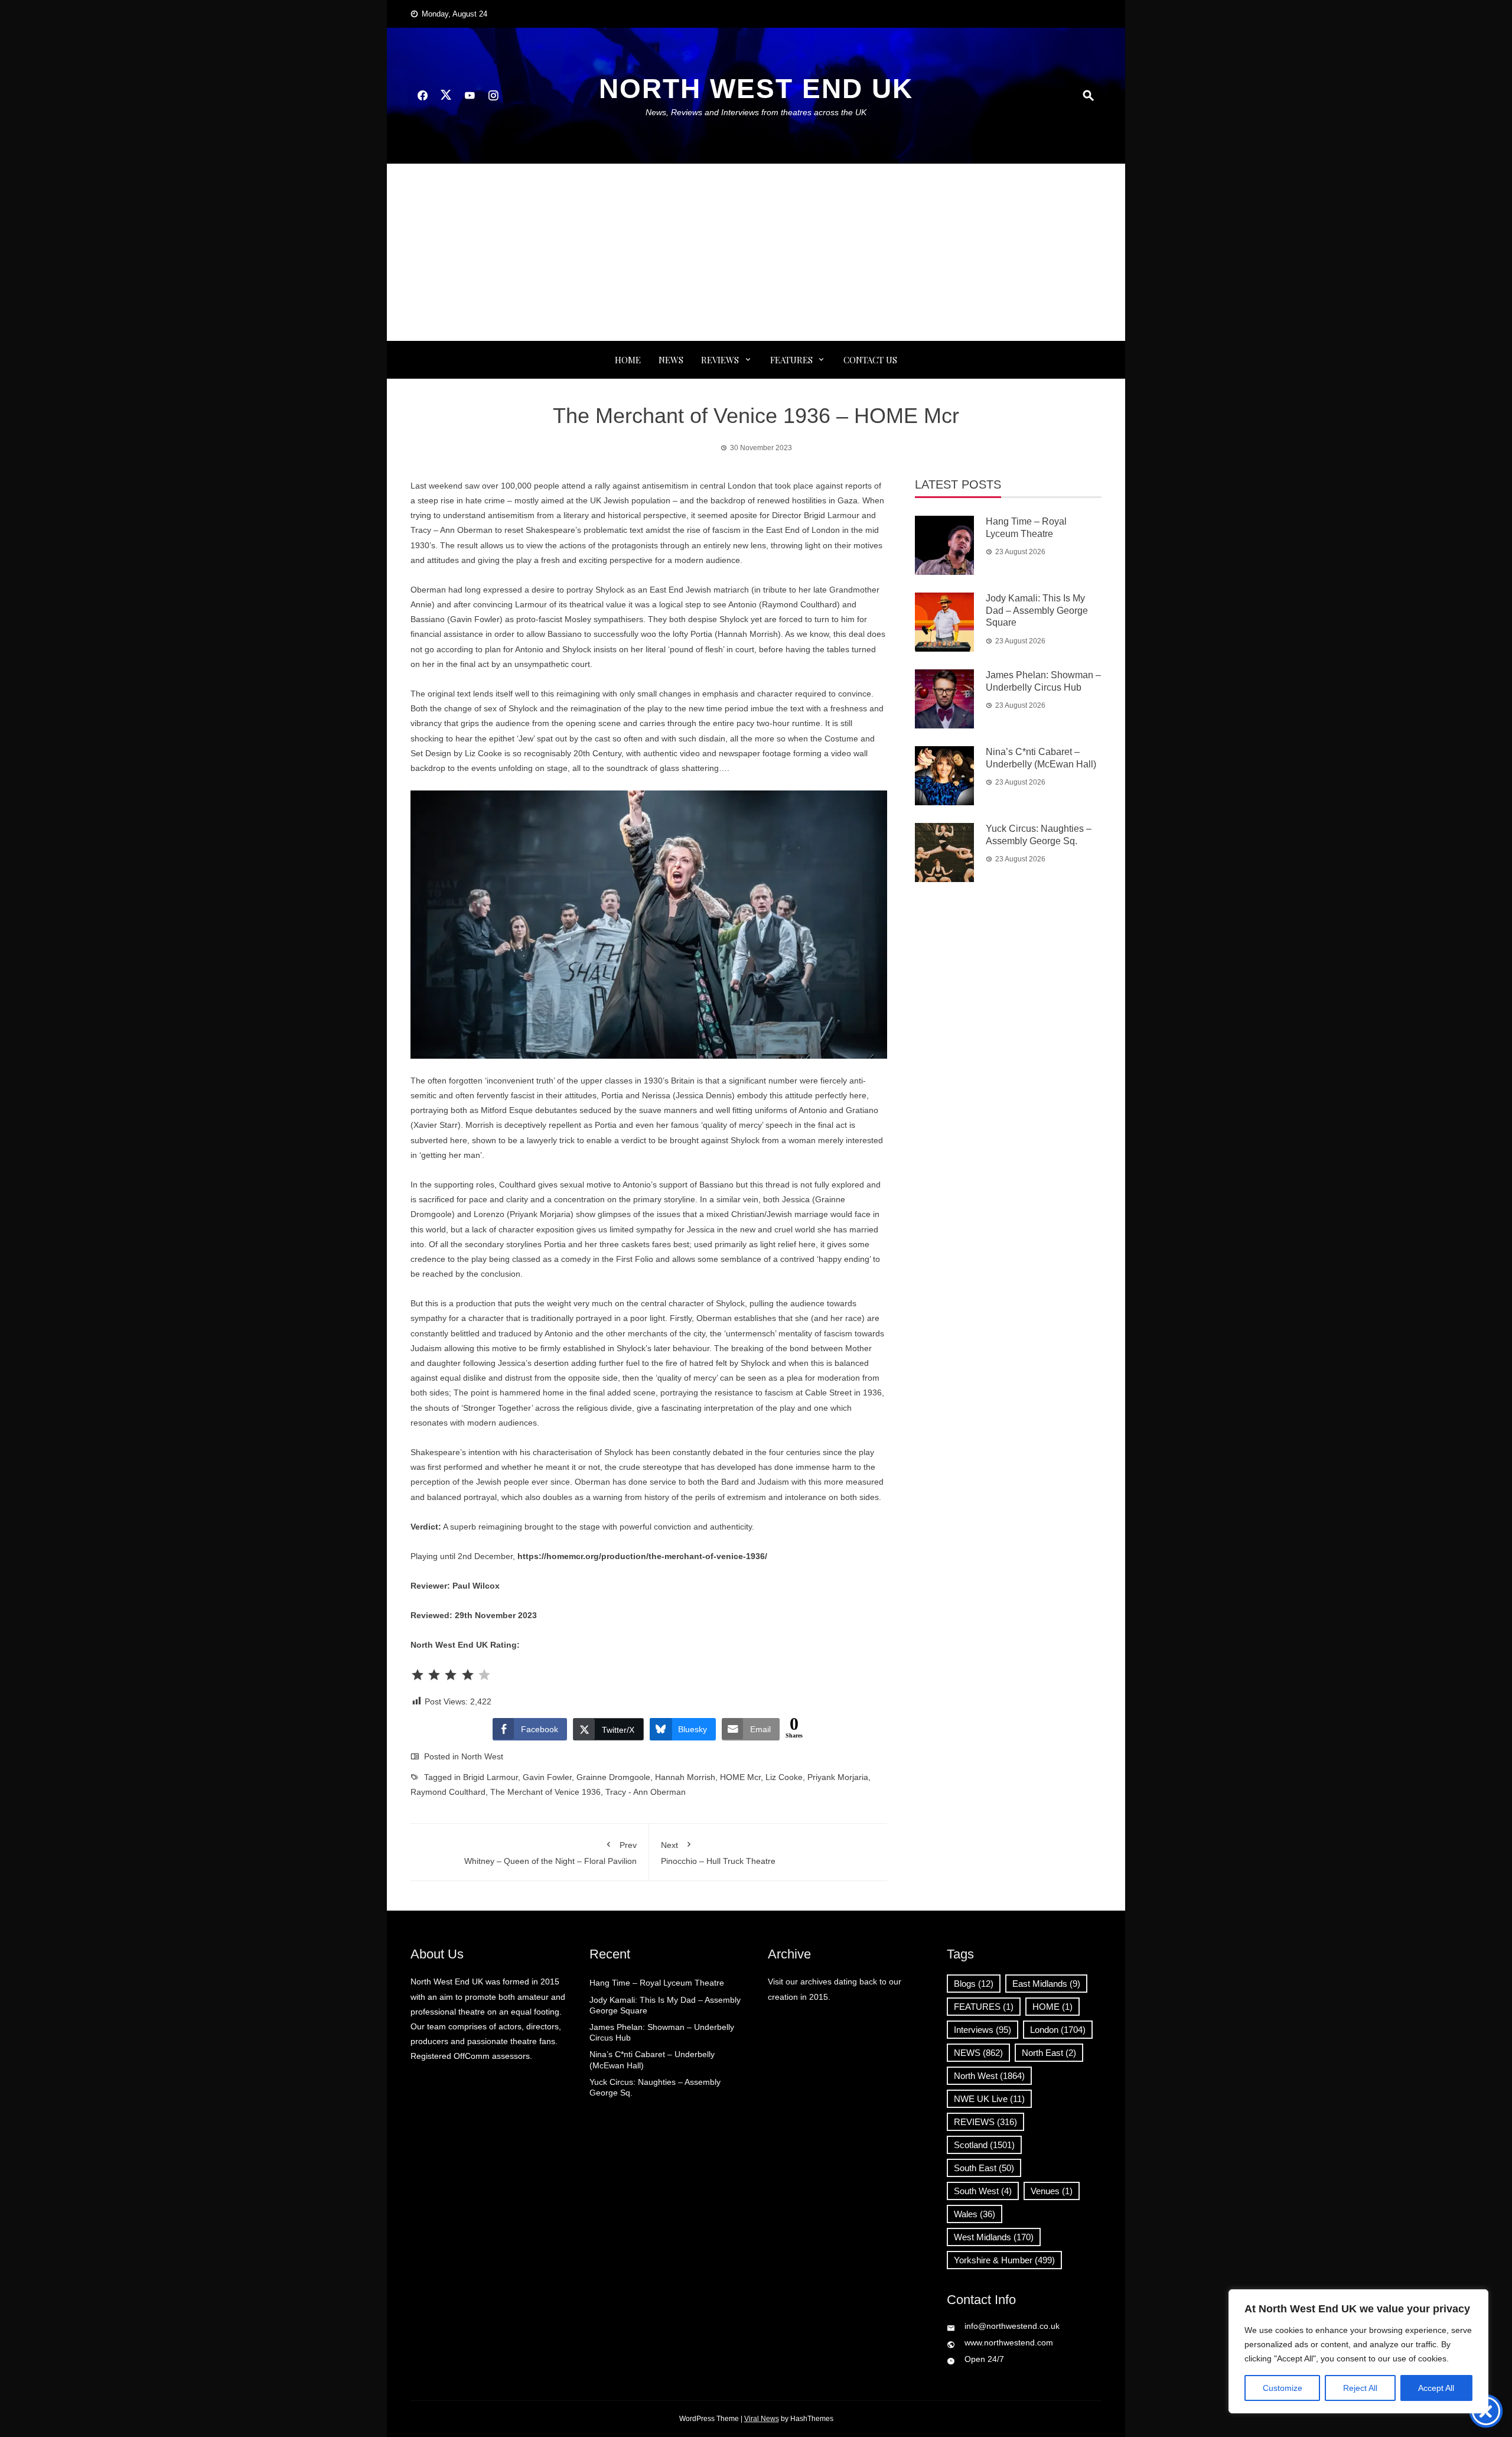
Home (628, 360)
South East (984, 2168)
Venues (1052, 2191)
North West (482, 1756)
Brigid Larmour (491, 1777)
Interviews (983, 2030)
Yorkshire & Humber (1004, 2260)
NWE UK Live (989, 2099)
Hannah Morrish (685, 1777)
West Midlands (994, 2237)
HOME (1052, 2007)
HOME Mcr (740, 1777)
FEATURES (791, 360)
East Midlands (1046, 1984)
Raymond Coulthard (448, 1792)
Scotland (984, 2145)
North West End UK (756, 89)
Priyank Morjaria (838, 1777)
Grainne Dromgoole (613, 1777)
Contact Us (870, 360)
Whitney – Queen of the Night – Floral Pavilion (550, 1853)
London (1058, 2030)
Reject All (1360, 2388)
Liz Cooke (784, 1777)
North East (1049, 2053)
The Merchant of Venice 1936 (545, 1792)
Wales (975, 2214)
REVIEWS (720, 360)
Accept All (1436, 2388)
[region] (1358, 2351)
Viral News (762, 2419)
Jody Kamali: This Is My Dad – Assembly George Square (1037, 611)
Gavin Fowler (547, 1777)
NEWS (671, 360)
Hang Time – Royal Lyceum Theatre (657, 1983)
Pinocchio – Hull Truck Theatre (718, 1853)
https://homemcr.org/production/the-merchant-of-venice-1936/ (642, 1556)
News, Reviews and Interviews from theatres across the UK (756, 112)
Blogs (974, 1984)
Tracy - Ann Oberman (646, 1792)
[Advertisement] (756, 252)
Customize (1283, 2388)
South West (983, 2191)
